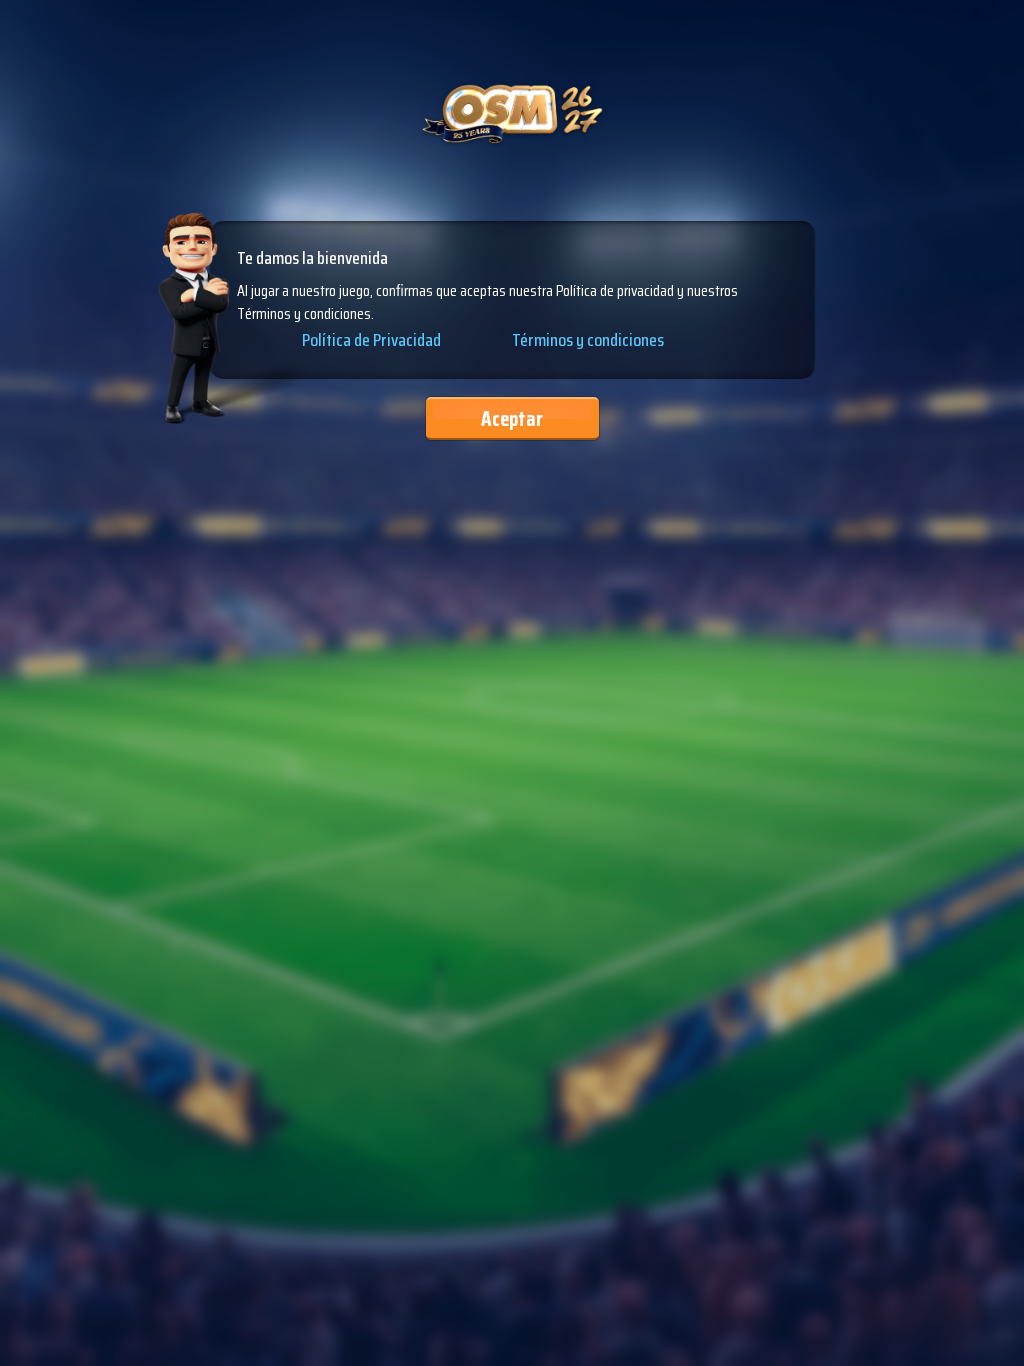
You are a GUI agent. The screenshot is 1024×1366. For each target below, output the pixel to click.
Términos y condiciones (588, 340)
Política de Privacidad (371, 341)
